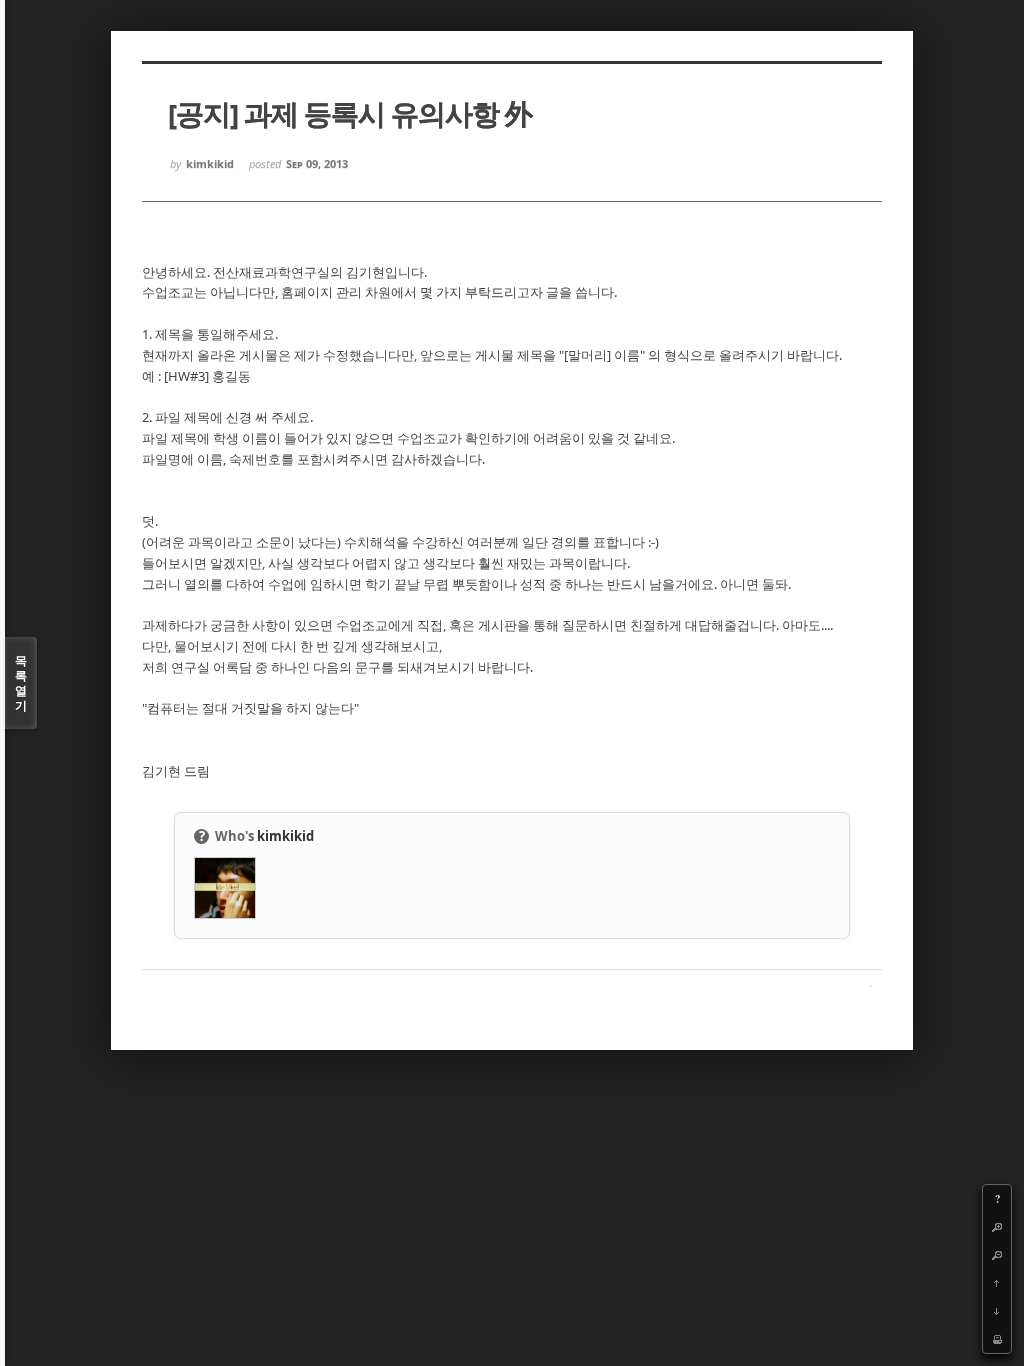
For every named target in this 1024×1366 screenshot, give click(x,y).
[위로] (997, 1283)
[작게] (997, 1255)
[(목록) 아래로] (997, 1311)
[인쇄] (997, 1339)
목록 (21, 683)
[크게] (997, 1227)
